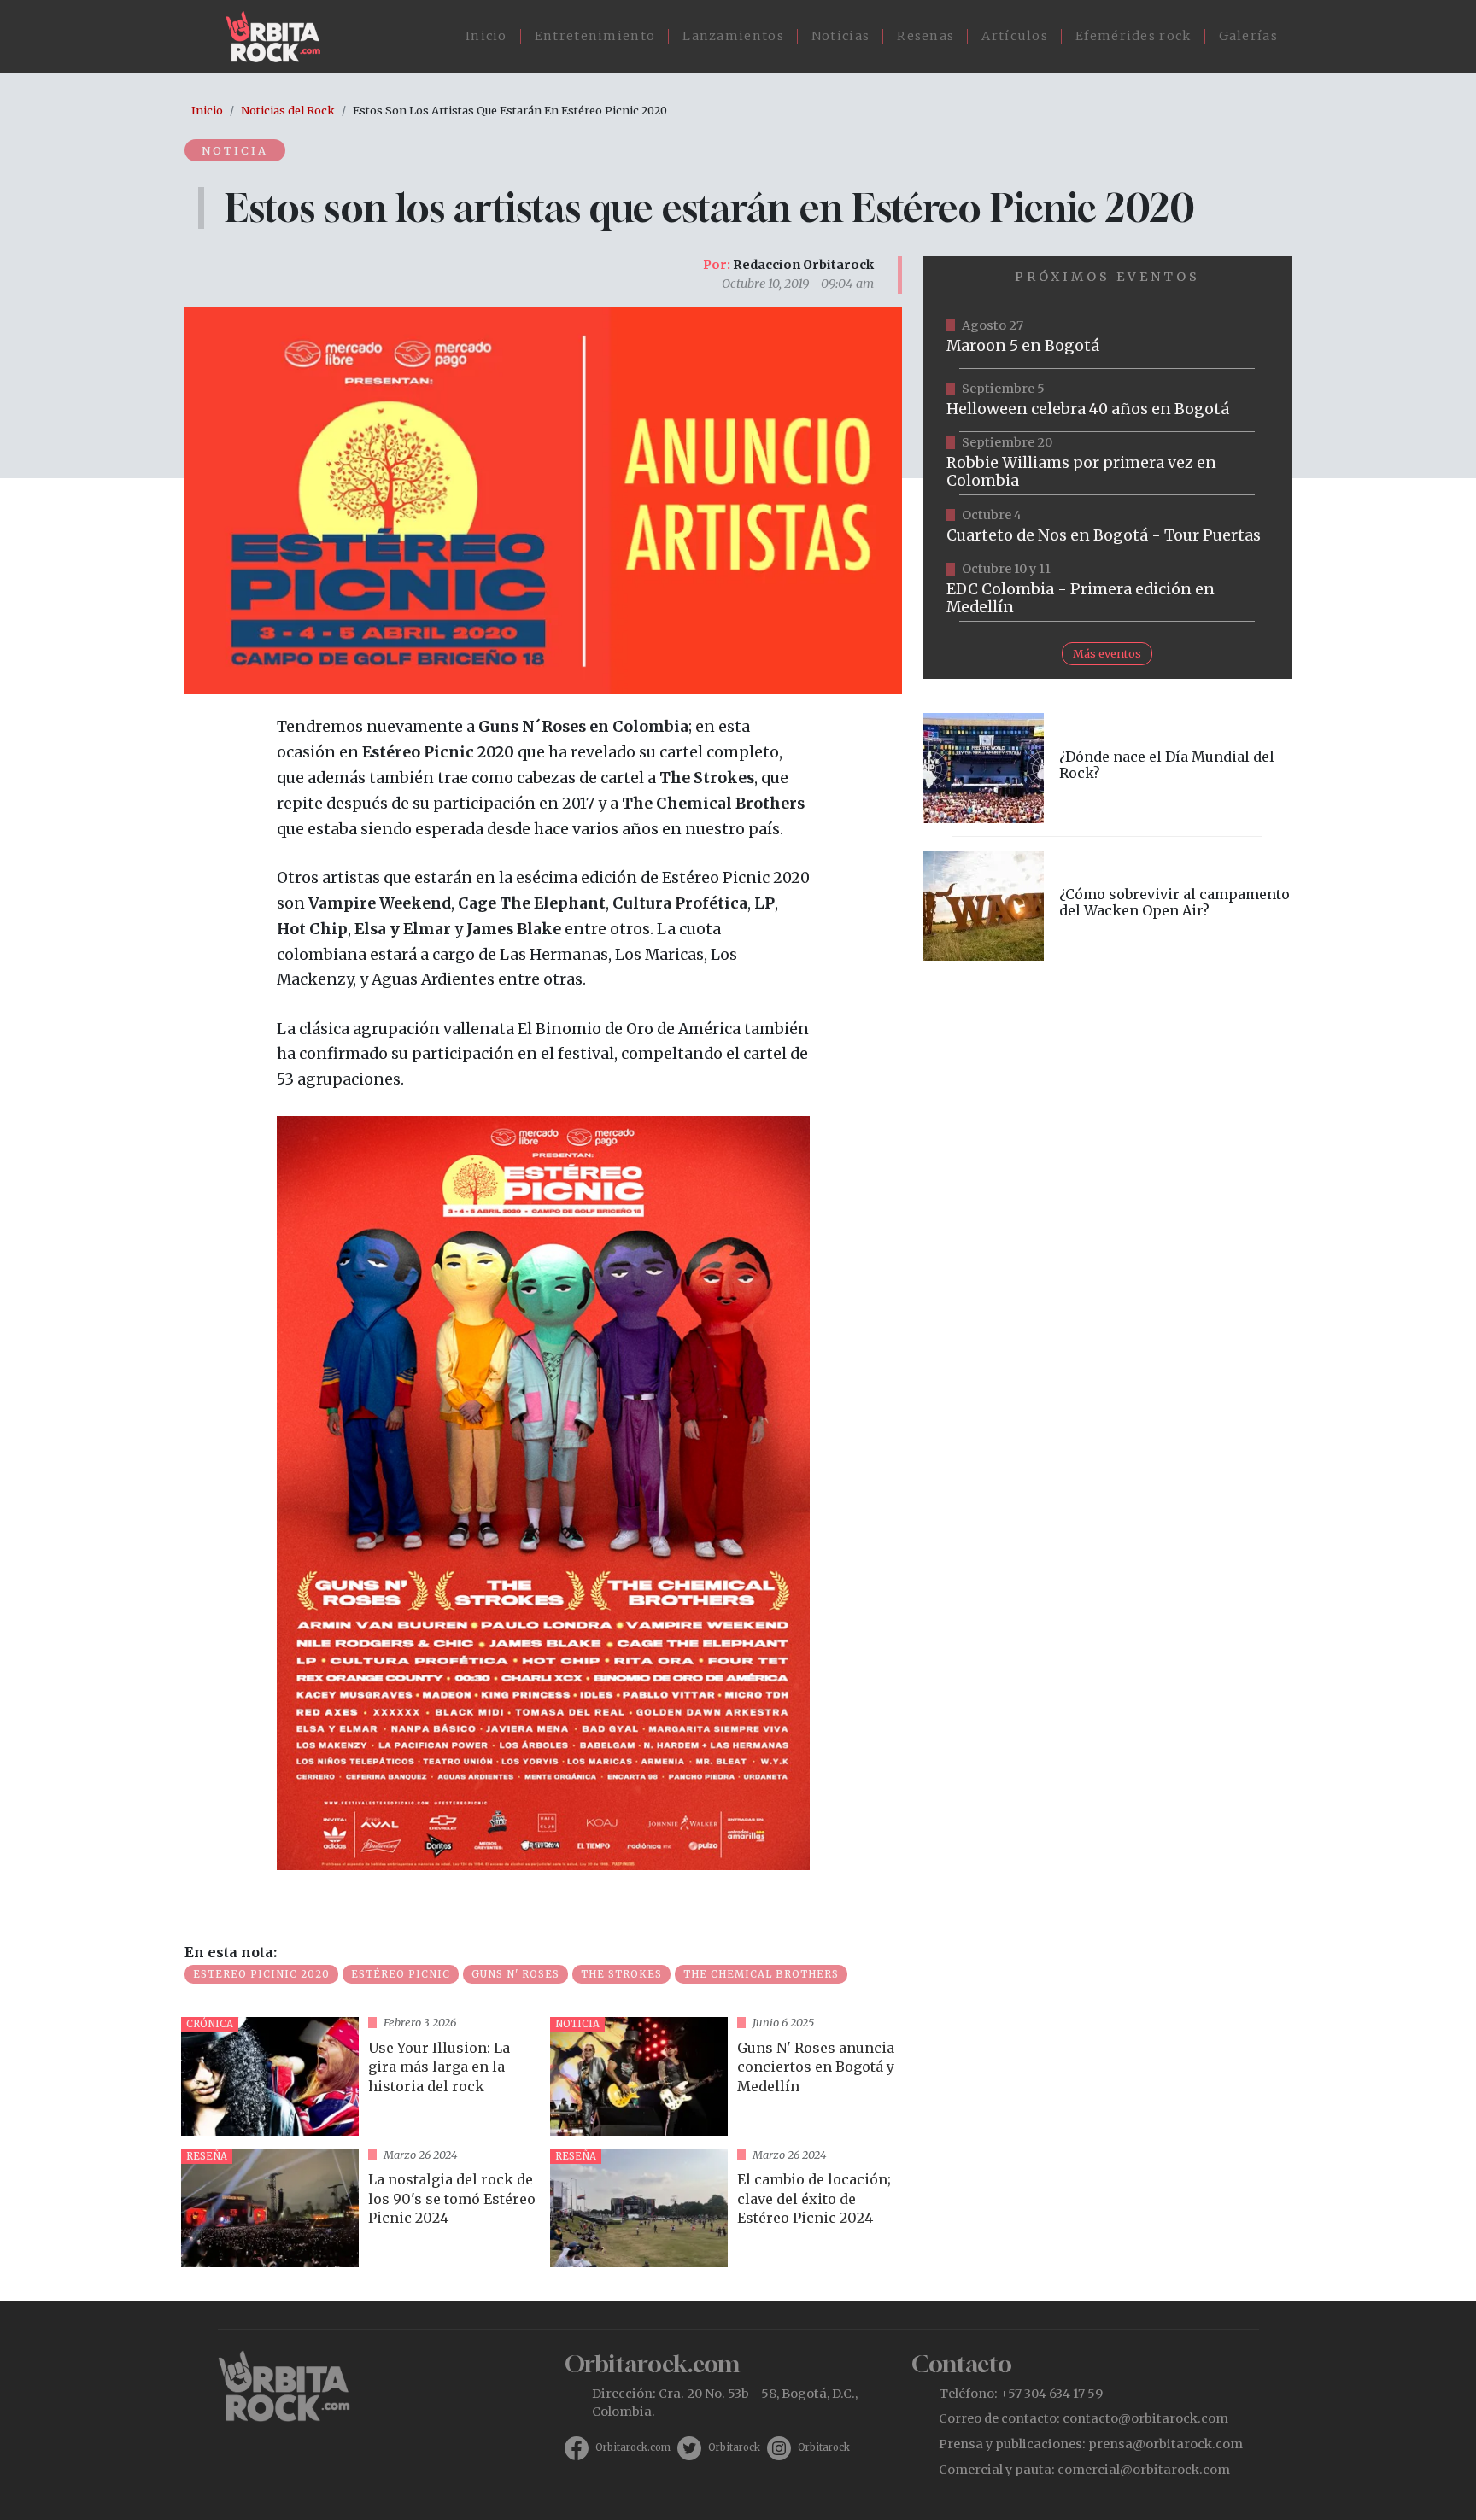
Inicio (486, 36)
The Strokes (621, 1974)
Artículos (1015, 36)
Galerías (1248, 36)
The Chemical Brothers (761, 1974)
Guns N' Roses (515, 1974)
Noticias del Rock (288, 110)
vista (359, 2076)
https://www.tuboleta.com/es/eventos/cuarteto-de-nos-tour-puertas (1107, 527)
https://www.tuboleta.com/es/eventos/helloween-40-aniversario (1107, 401)
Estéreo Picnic (401, 1974)
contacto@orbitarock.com (1145, 2418)
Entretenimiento (595, 36)
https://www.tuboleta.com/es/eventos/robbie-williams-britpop (1107, 464)
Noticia (235, 150)
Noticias (840, 36)
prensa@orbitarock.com (1166, 2444)
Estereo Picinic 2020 (261, 1974)
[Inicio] (280, 37)
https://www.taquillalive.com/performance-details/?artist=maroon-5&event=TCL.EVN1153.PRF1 (1107, 337)
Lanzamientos (733, 36)
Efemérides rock (1133, 36)
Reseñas (925, 36)
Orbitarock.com (633, 2447)
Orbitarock (734, 2447)
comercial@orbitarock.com (1144, 2470)
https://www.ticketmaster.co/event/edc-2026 (1107, 590)
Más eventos (1107, 653)
